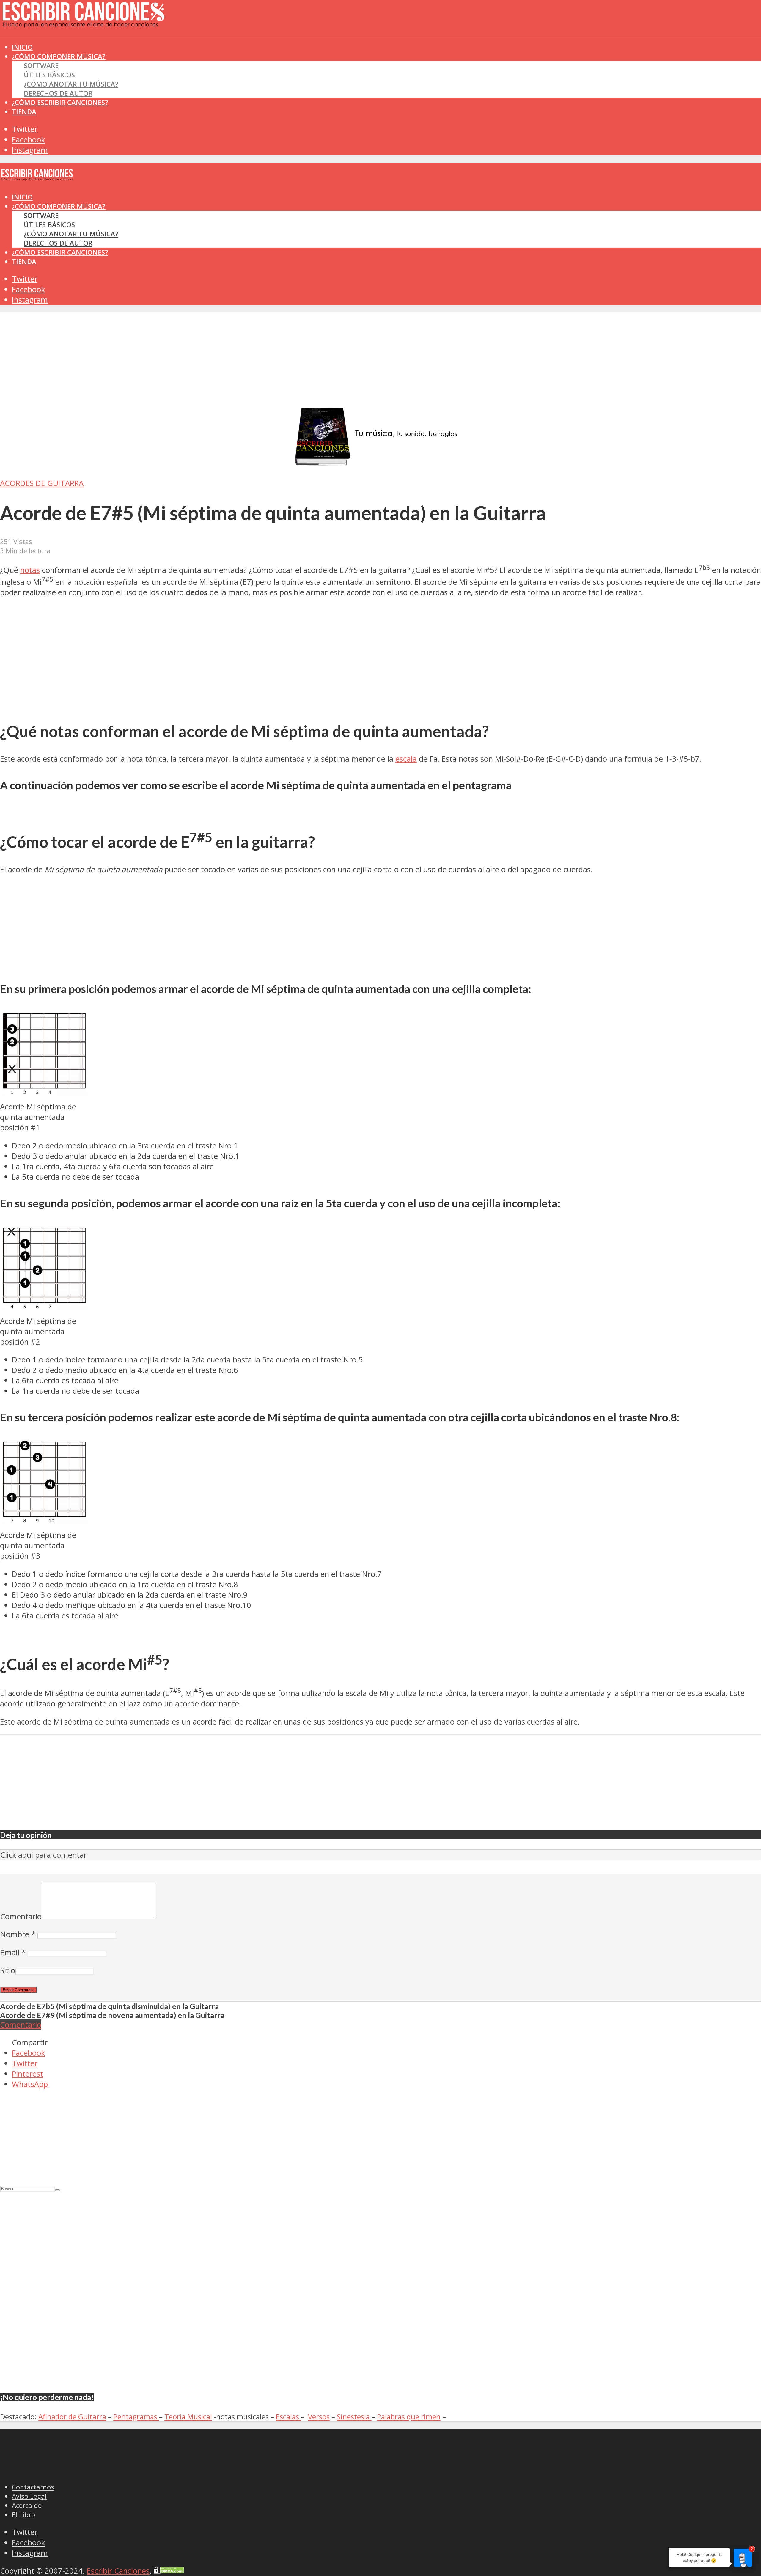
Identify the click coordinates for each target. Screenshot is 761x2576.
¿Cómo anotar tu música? (71, 84)
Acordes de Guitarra (42, 483)
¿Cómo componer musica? (59, 206)
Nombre (18, 1934)
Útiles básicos (49, 75)
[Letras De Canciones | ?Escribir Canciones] (83, 22)
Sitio (8, 1970)
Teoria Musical (188, 2417)
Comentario (21, 1916)
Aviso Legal (29, 2496)
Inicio (22, 197)
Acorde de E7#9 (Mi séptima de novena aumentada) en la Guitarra (112, 2015)
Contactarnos (33, 2487)
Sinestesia (354, 2417)
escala (406, 759)
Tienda (24, 112)
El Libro (23, 2515)
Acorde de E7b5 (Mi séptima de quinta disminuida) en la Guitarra (109, 2006)
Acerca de (27, 2505)
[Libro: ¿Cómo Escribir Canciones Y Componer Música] (380, 465)
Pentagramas (136, 2417)
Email (13, 1952)
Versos (319, 2417)
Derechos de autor (58, 93)
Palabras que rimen (409, 2417)
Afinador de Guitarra (72, 2417)
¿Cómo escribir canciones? (60, 102)
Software (41, 66)
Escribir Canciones (118, 2571)
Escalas (288, 2417)
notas (30, 570)
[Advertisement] (108, 47)
